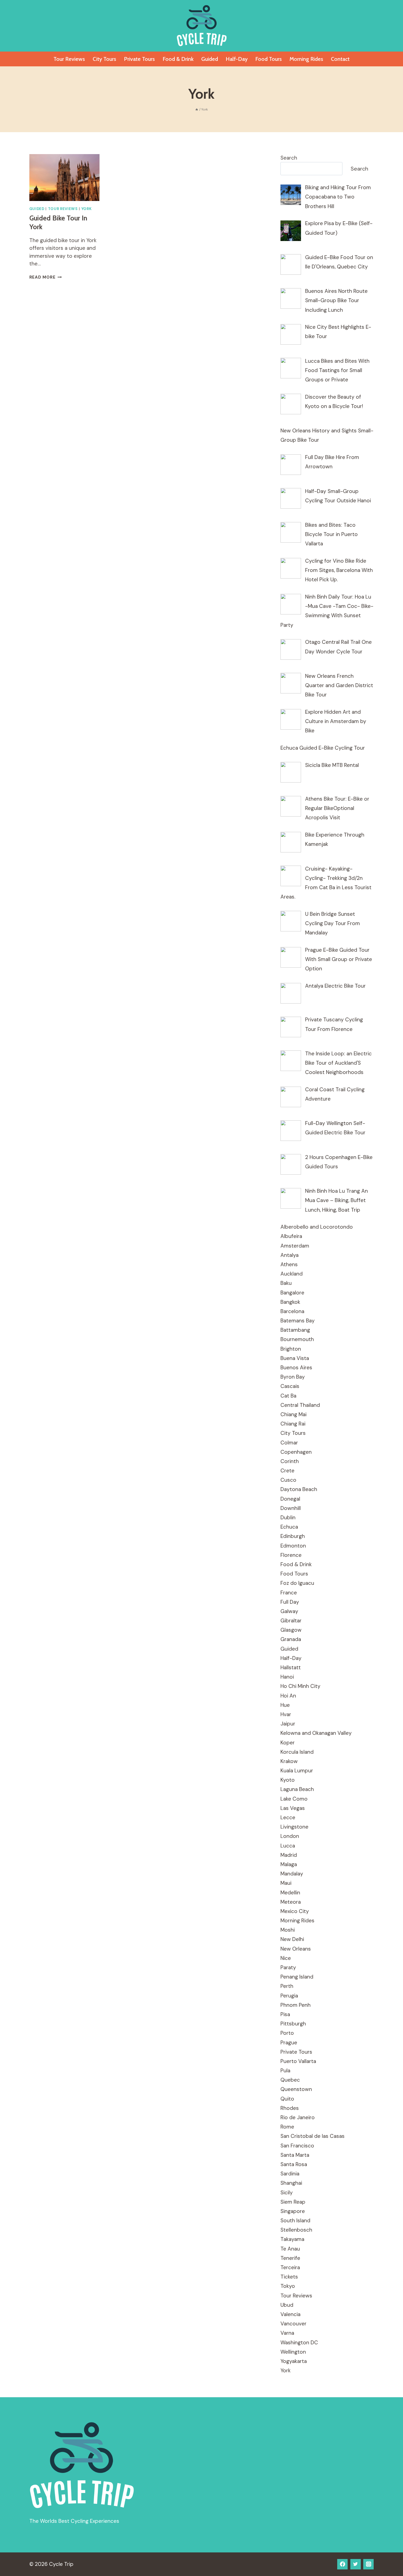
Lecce (288, 1817)
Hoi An (288, 1696)
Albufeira (291, 1236)
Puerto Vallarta (298, 2061)
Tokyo (288, 2286)
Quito (287, 2099)
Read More (46, 277)
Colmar (289, 1443)
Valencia (290, 2314)
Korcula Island (297, 1752)
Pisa (285, 2014)
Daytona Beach (299, 1489)
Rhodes (290, 2108)
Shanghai (291, 2183)
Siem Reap (293, 2202)
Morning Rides (306, 59)
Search (289, 158)
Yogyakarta (294, 2361)
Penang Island (297, 1977)
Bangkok (290, 1302)
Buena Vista (295, 1358)
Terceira (290, 2267)
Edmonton (293, 1546)
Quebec (290, 2080)
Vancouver (293, 2324)
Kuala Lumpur (297, 1771)
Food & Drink (178, 59)
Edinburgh (293, 1536)
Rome (287, 2127)
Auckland (292, 1274)
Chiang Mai (293, 1414)
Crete (287, 1471)
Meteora (291, 1902)
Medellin (290, 1893)
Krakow (289, 1761)
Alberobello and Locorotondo (317, 1227)
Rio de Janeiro (298, 2117)
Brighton (291, 1349)
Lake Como (294, 1799)
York (87, 209)
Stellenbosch (296, 2230)
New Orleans (296, 1949)
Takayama (292, 2239)
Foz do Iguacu (297, 1583)
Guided (210, 59)
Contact (340, 59)
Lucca (288, 1846)
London (290, 1836)
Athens (289, 1264)
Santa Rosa (294, 2164)
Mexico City (295, 1911)
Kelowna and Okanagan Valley (316, 1733)
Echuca (289, 1527)
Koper (288, 1743)
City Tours (104, 59)
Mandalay (292, 1874)
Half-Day (237, 59)
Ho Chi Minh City (300, 1686)
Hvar (286, 1714)
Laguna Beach (297, 1789)
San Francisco (297, 2146)
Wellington (293, 2352)
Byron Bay (293, 1377)
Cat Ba (288, 1396)
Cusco (288, 1480)
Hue (285, 1705)
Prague (289, 2043)
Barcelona (292, 1311)
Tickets (289, 2277)
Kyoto (288, 1780)
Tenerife (290, 2258)
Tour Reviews (69, 59)
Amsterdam (295, 1246)
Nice (286, 1958)
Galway (289, 1611)
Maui (286, 1883)
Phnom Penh (296, 2005)
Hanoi (287, 1677)
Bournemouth (297, 1339)
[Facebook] (342, 2564)
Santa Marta (295, 2155)
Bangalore (292, 1293)
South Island (295, 2221)
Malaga (289, 1864)
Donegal (290, 1499)
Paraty (288, 1967)
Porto (287, 2033)
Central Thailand (300, 1405)
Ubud (287, 2305)
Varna (287, 2333)
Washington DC (299, 2343)
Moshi (288, 1930)
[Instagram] (368, 2564)
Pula (285, 2071)
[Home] (197, 109)
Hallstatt (291, 1667)
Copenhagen (296, 1452)
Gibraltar (291, 1621)
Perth (287, 1986)
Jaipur (288, 1724)
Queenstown (296, 2089)
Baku (286, 1283)
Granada (291, 1639)
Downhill (291, 1508)
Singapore (293, 2211)
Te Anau (290, 2249)
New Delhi (292, 1939)
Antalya (290, 1255)
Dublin (288, 1517)
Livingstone (294, 1827)
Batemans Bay (298, 1321)
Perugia (289, 1996)
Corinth (290, 1461)
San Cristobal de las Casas (313, 2136)
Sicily (287, 2193)
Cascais (290, 1386)
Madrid (289, 1855)
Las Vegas (293, 1808)
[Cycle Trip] (202, 26)
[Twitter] (356, 2564)
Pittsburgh (293, 2024)
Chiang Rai (293, 1424)
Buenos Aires (296, 1368)
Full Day (290, 1602)
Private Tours (139, 59)
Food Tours (269, 59)
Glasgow (291, 1630)
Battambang (295, 1330)
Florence (291, 1555)
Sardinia (290, 2174)
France (289, 1593)
